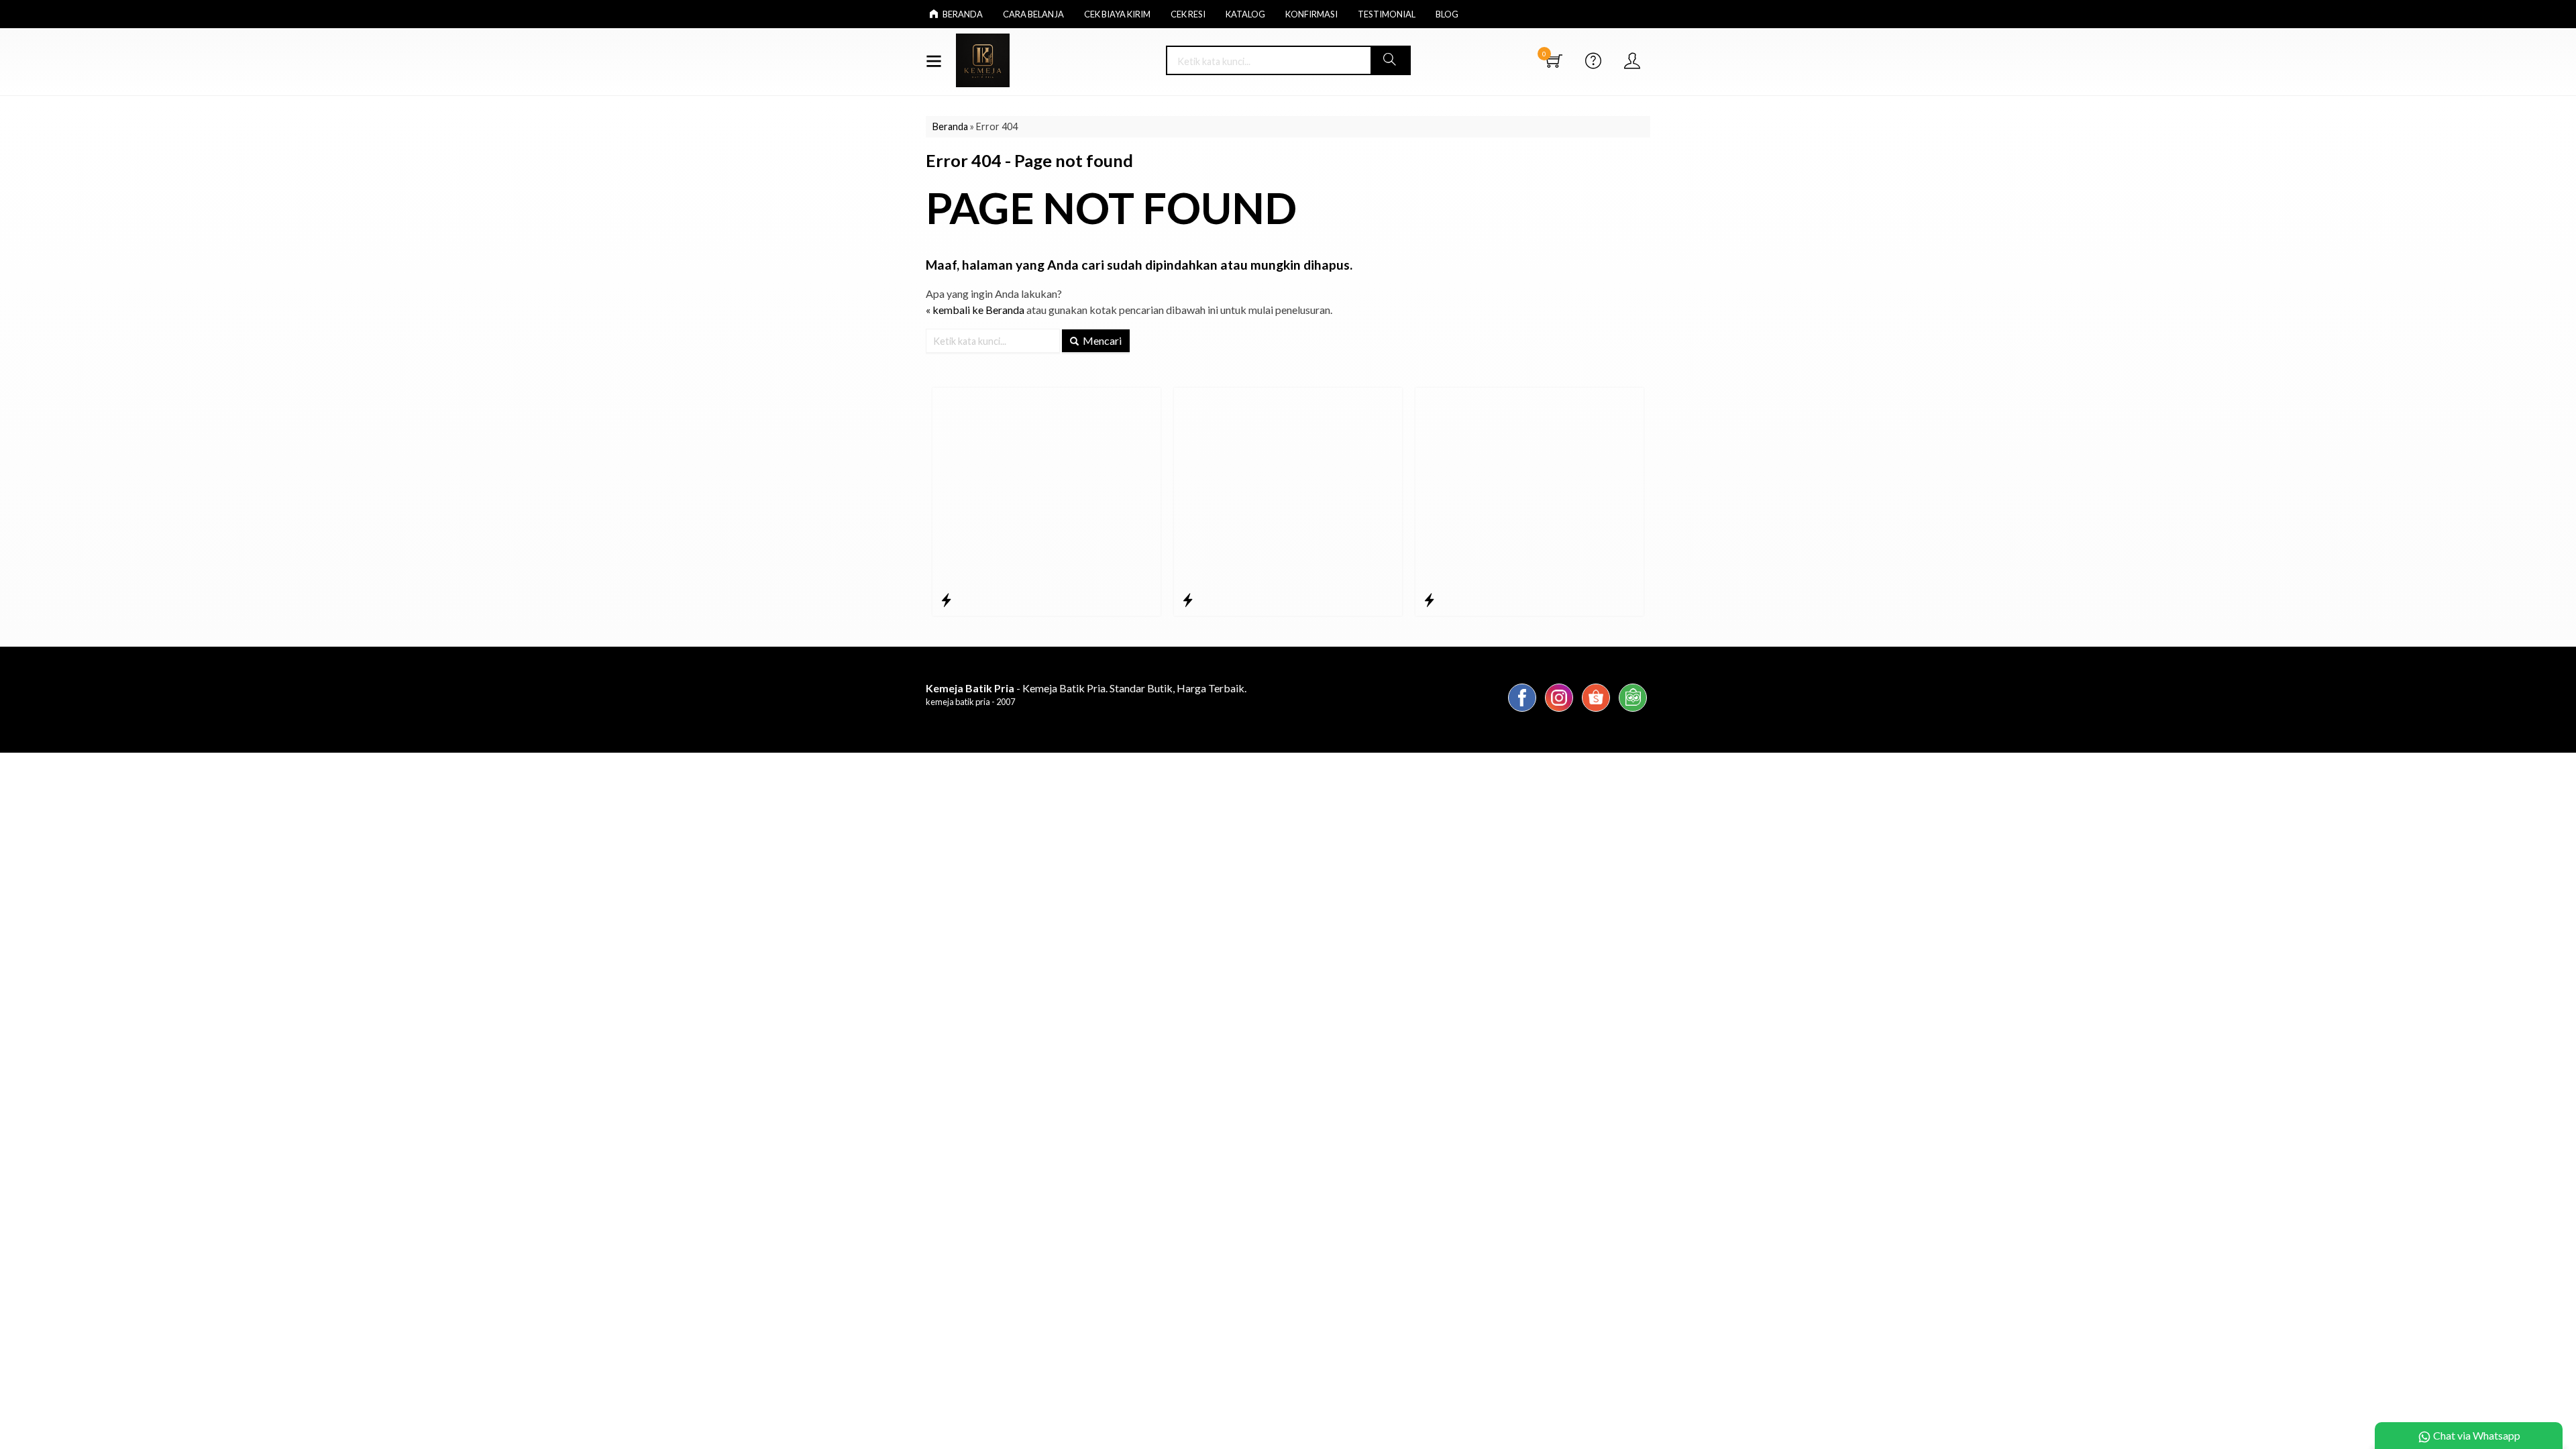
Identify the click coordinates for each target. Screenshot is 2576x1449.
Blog (1447, 14)
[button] (1390, 60)
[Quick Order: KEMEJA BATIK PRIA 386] (946, 600)
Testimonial (1387, 14)
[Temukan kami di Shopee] (1596, 711)
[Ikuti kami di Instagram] (1559, 711)
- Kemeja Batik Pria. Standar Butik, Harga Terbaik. (1086, 688)
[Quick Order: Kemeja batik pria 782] (1429, 600)
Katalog (1245, 14)
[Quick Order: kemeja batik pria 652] (1188, 600)
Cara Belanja (1033, 14)
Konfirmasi (1311, 14)
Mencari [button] (1101, 340)
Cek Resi (1188, 14)
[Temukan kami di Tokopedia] (1633, 711)
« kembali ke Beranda (975, 310)
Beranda (962, 14)
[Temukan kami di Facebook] (1522, 711)
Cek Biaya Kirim (1117, 14)
